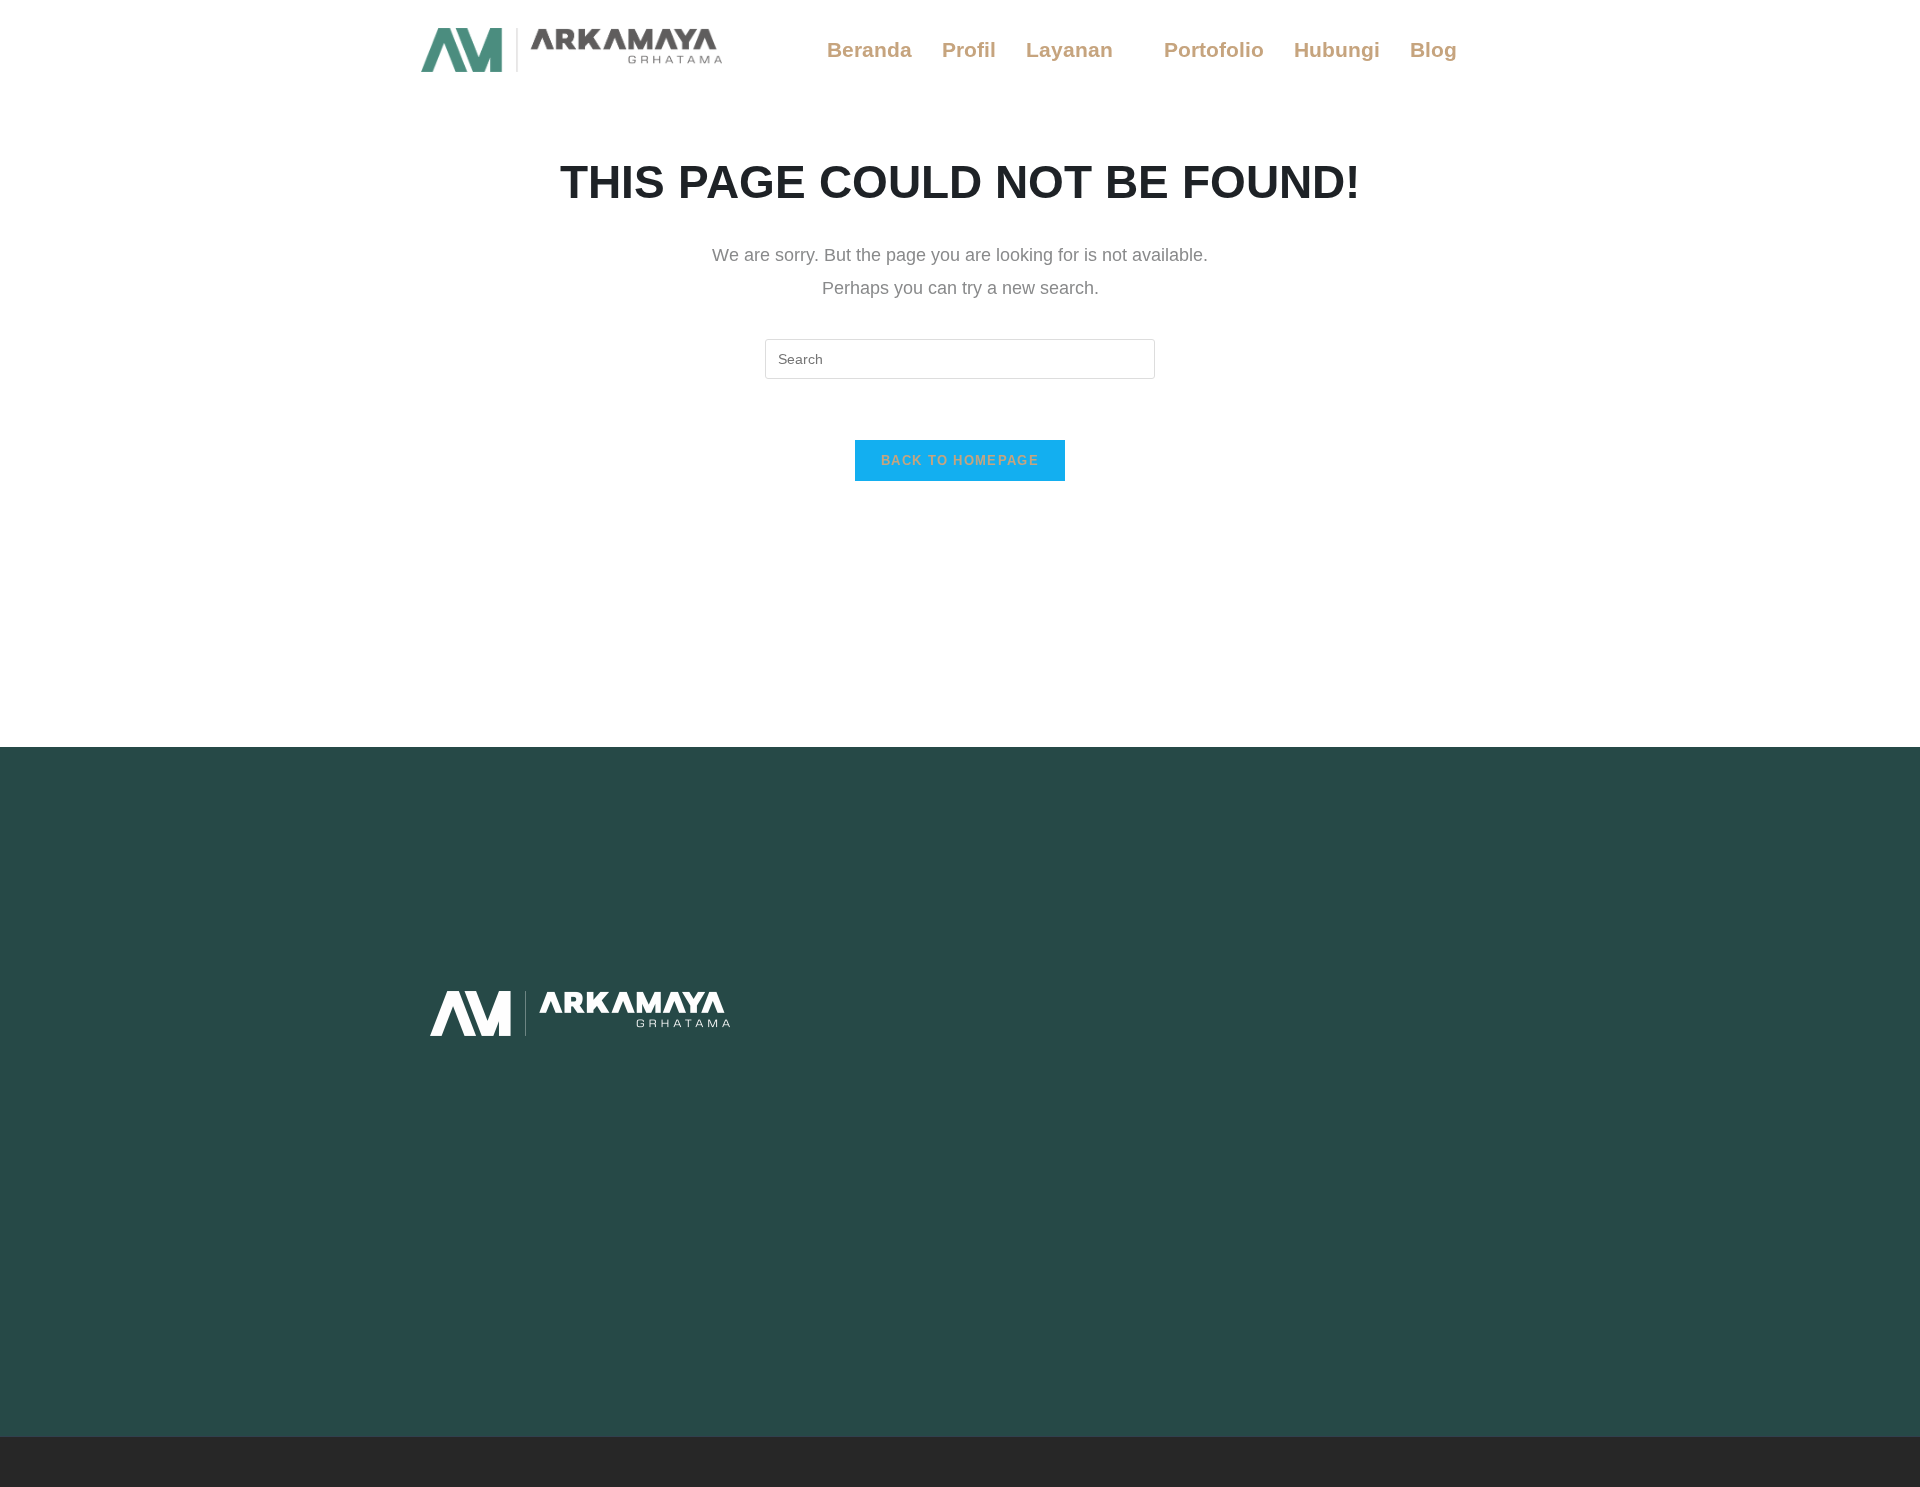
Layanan (1069, 49)
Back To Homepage (960, 460)
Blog (1433, 49)
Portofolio (1214, 49)
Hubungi (1337, 49)
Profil (969, 49)
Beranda (869, 49)
